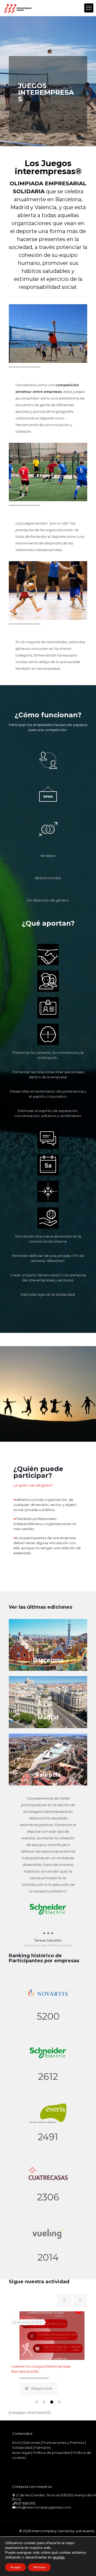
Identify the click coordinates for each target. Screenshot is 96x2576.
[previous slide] (64, 2300)
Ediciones (32, 2442)
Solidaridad (22, 2448)
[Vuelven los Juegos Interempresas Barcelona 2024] (52, 2336)
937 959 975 (25, 2503)
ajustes (59, 2557)
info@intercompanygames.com (43, 2507)
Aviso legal (21, 2453)
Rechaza (39, 2567)
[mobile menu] (89, 8)
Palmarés (43, 2448)
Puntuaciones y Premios (63, 2442)
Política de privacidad (52, 2453)
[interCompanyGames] (18, 8)
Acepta (15, 2567)
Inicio (17, 2442)
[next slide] (80, 2300)
